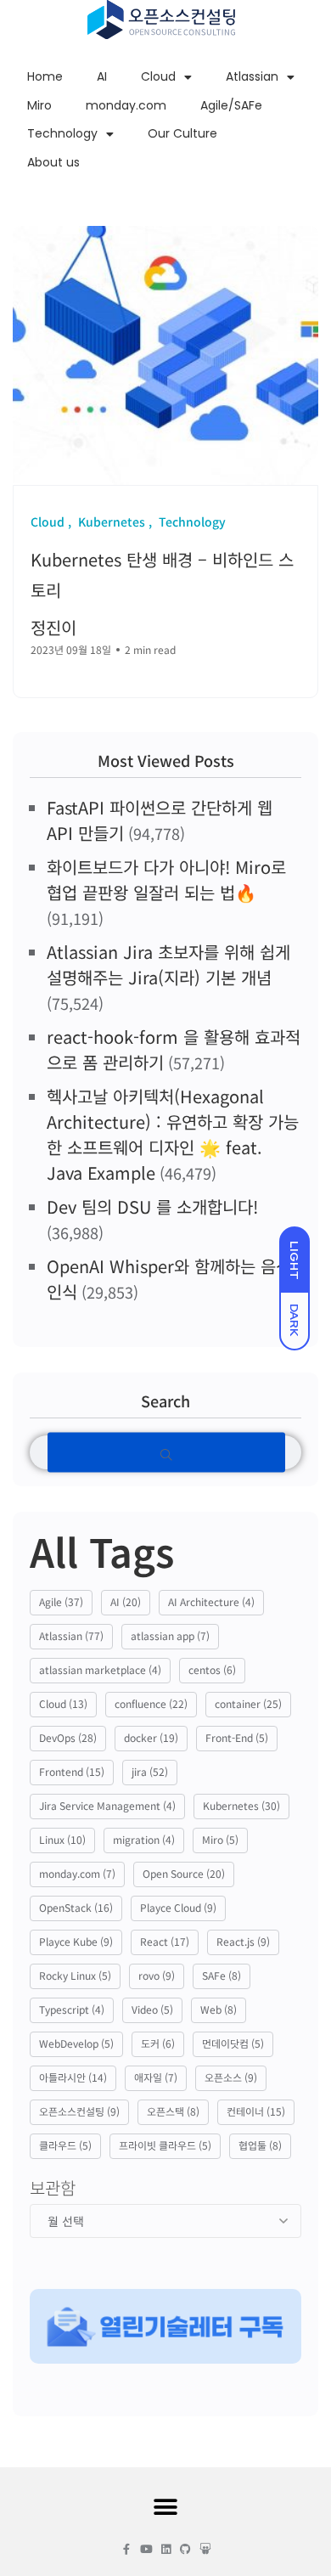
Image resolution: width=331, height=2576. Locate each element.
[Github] (185, 2549)
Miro (39, 105)
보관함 (53, 2188)
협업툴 (260, 2145)
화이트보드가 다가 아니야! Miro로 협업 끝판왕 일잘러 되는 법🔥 (166, 879)
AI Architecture (211, 1601)
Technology (62, 133)
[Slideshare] (205, 2549)
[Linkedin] (166, 2549)
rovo (157, 1975)
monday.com (126, 105)
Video (152, 2009)
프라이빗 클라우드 (165, 2145)
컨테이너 (256, 2111)
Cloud (158, 76)
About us (53, 162)
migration (144, 1839)
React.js (243, 1941)
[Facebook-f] (127, 2549)
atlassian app (170, 1635)
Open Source (184, 1873)
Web (219, 2009)
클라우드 (65, 2145)
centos (212, 1669)
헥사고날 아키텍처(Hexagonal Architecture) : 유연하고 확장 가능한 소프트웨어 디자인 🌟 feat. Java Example (173, 1134)
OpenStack (76, 1907)
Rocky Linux (75, 1975)
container (248, 1703)
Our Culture (182, 133)
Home (45, 76)
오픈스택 (173, 2111)
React (165, 1941)
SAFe (222, 1975)
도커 (158, 2043)
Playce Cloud (178, 1907)
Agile (61, 1601)
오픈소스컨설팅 (79, 2111)
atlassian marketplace (100, 1669)
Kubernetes (241, 1805)
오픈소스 (231, 2077)
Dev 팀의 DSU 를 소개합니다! (152, 1206)
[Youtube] (146, 2549)
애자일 (156, 2077)
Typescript (72, 2009)
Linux (62, 1839)
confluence (151, 1703)
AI (102, 76)
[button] (166, 2508)
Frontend (72, 1771)
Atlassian (252, 76)
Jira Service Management (107, 1805)
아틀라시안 (73, 2077)
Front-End (237, 1737)
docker (151, 1737)
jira (150, 1771)
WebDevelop (76, 2043)
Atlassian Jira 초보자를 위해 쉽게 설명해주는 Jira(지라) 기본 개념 (168, 964)
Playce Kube (76, 1941)
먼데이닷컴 (233, 2043)
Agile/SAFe (231, 105)
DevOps (68, 1737)
